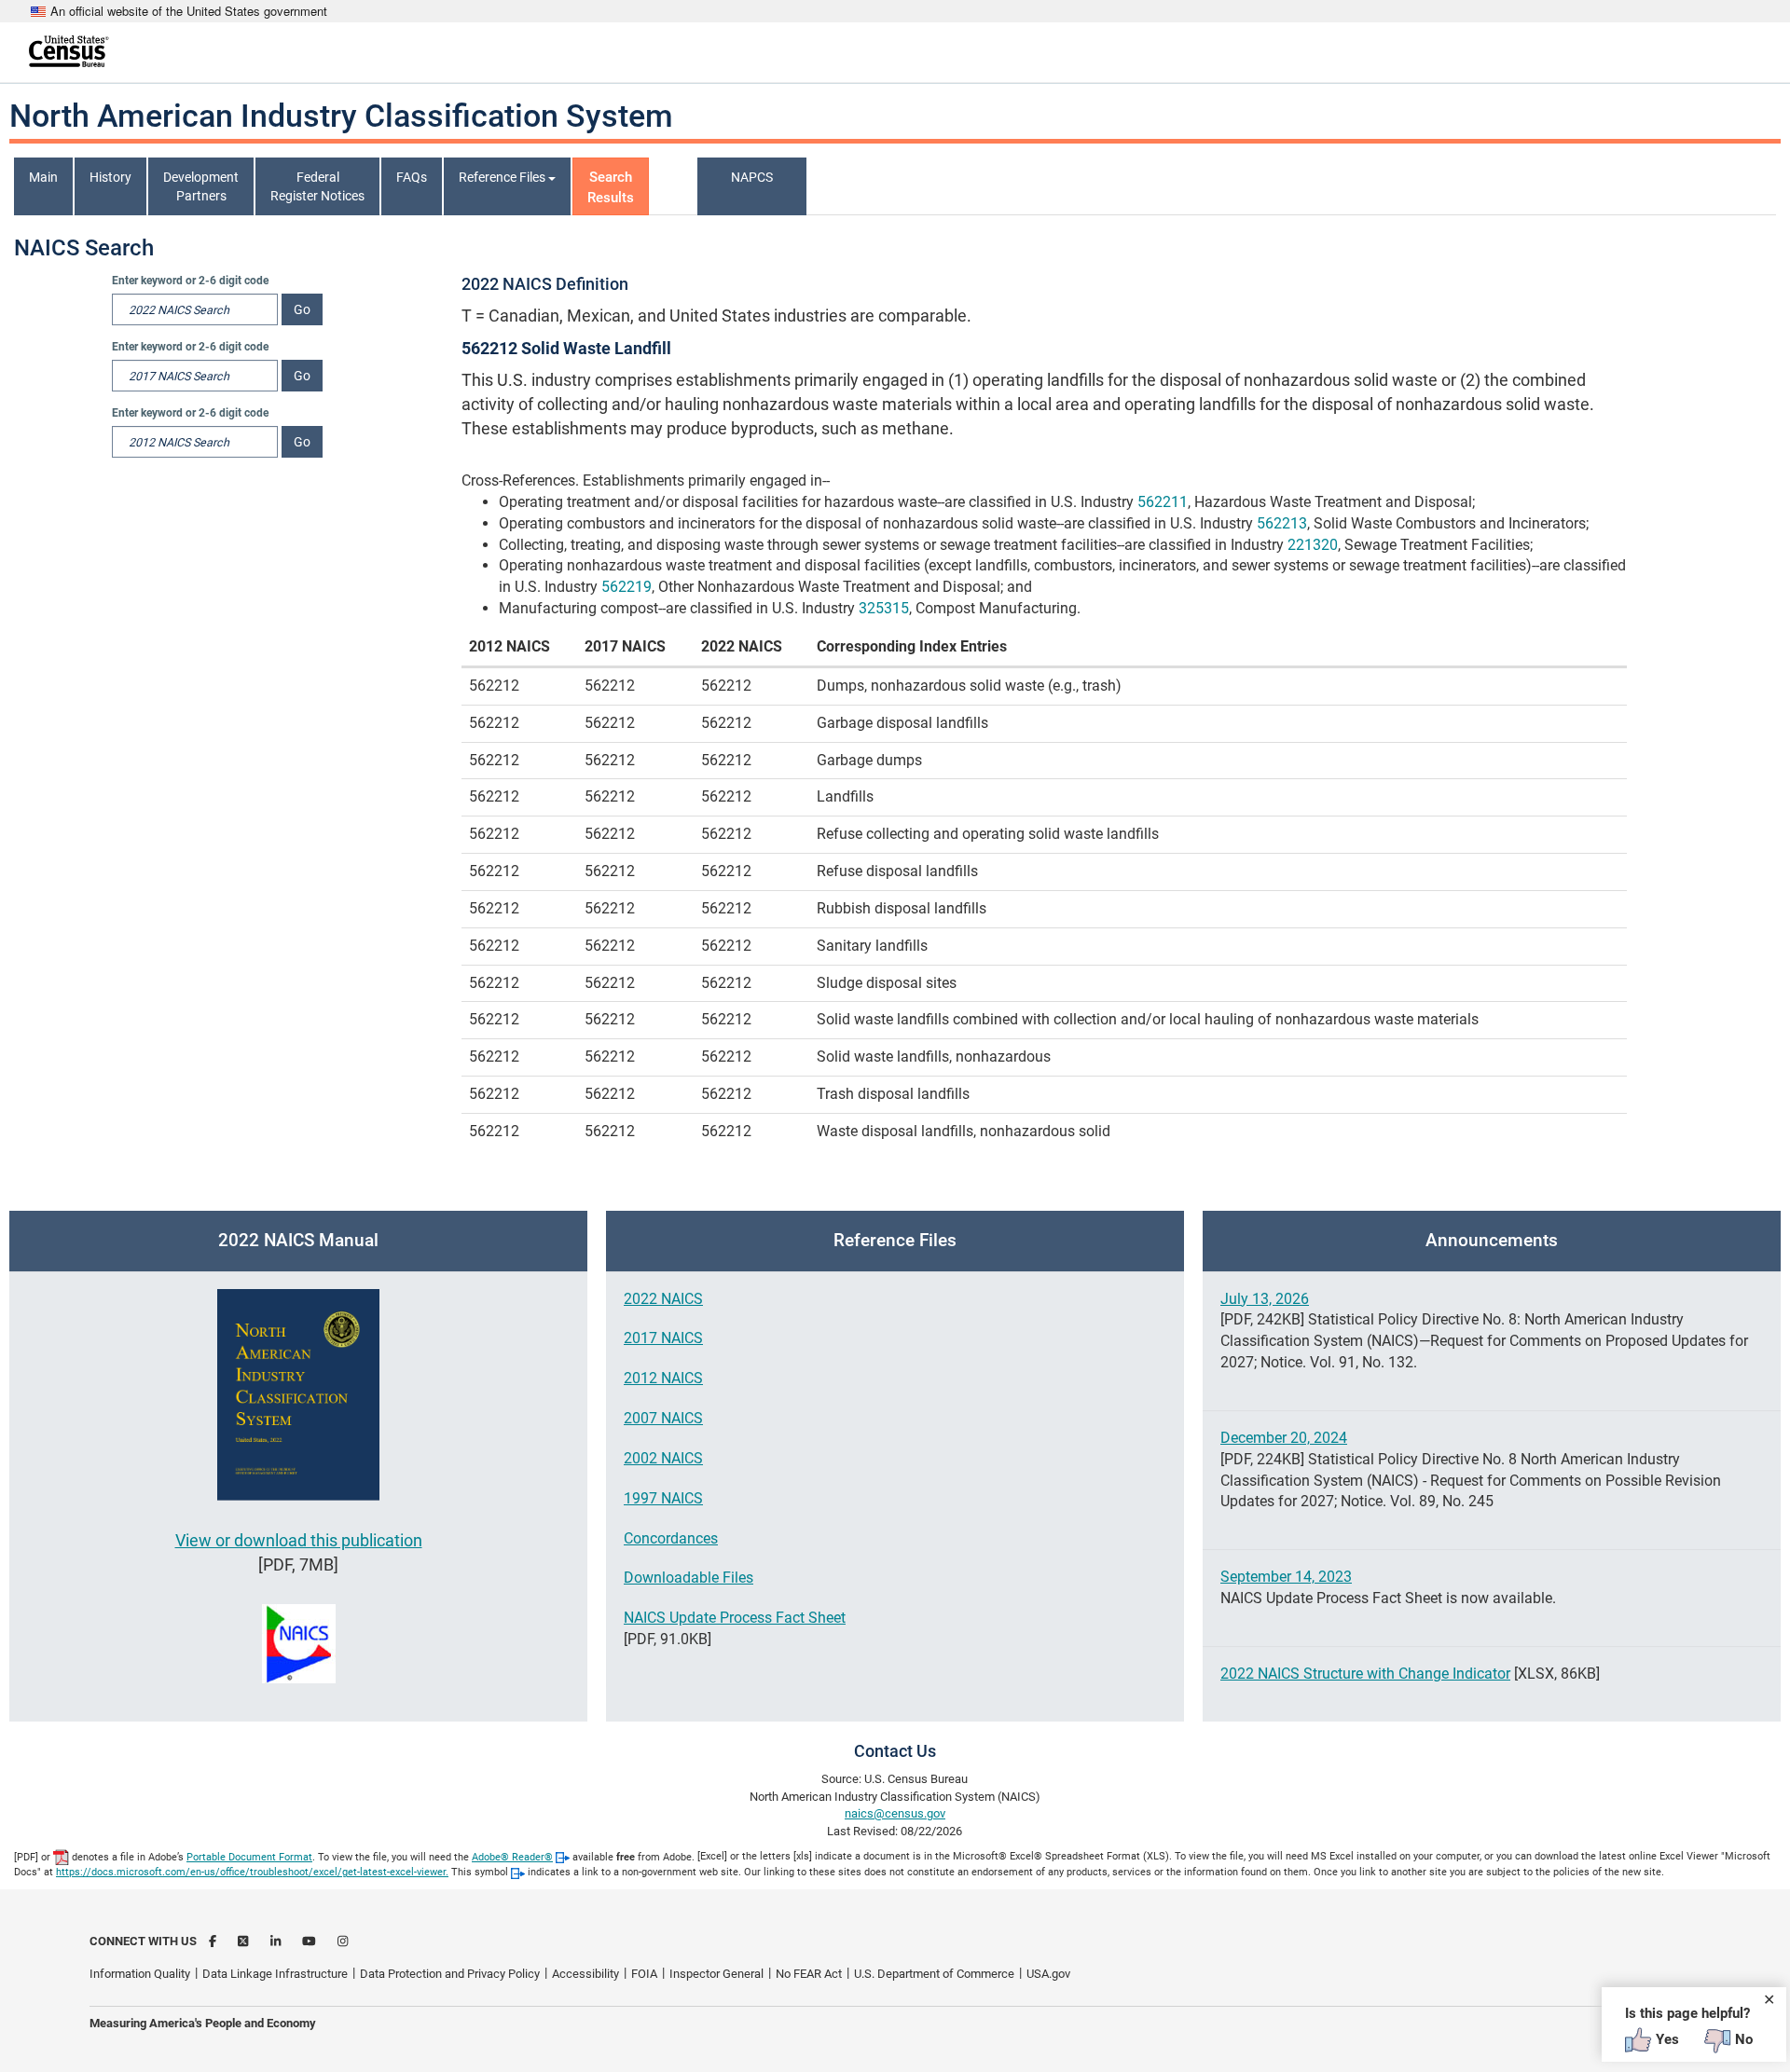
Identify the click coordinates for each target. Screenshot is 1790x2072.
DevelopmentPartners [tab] (201, 186)
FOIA (644, 1974)
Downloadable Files (688, 1578)
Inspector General (716, 1974)
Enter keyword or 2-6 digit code (190, 281)
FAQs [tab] (412, 177)
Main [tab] (43, 177)
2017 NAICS (663, 1338)
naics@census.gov (895, 1813)
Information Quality (140, 1974)
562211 (1163, 502)
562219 (626, 587)
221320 (1313, 545)
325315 (884, 608)
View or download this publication (299, 1540)
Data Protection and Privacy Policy (450, 1974)
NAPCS (752, 177)
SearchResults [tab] (611, 187)
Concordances (671, 1538)
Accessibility (585, 1974)
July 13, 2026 (1265, 1299)
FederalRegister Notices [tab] (317, 186)
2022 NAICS (663, 1299)
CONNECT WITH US (143, 1941)
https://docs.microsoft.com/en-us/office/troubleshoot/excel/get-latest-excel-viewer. (252, 1872)
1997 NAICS (663, 1498)
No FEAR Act (809, 1974)
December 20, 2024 (1284, 1438)
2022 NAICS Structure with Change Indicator (1365, 1674)
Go (302, 309)
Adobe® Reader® (512, 1857)
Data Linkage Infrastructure (275, 1974)
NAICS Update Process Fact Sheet (735, 1618)
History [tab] (110, 177)
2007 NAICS (663, 1418)
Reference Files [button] (503, 177)
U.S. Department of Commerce (934, 1974)
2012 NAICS (663, 1378)
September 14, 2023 (1286, 1577)
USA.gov (1048, 1974)
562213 (1282, 523)
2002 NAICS (663, 1458)
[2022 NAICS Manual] (299, 1395)
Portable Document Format (249, 1857)
